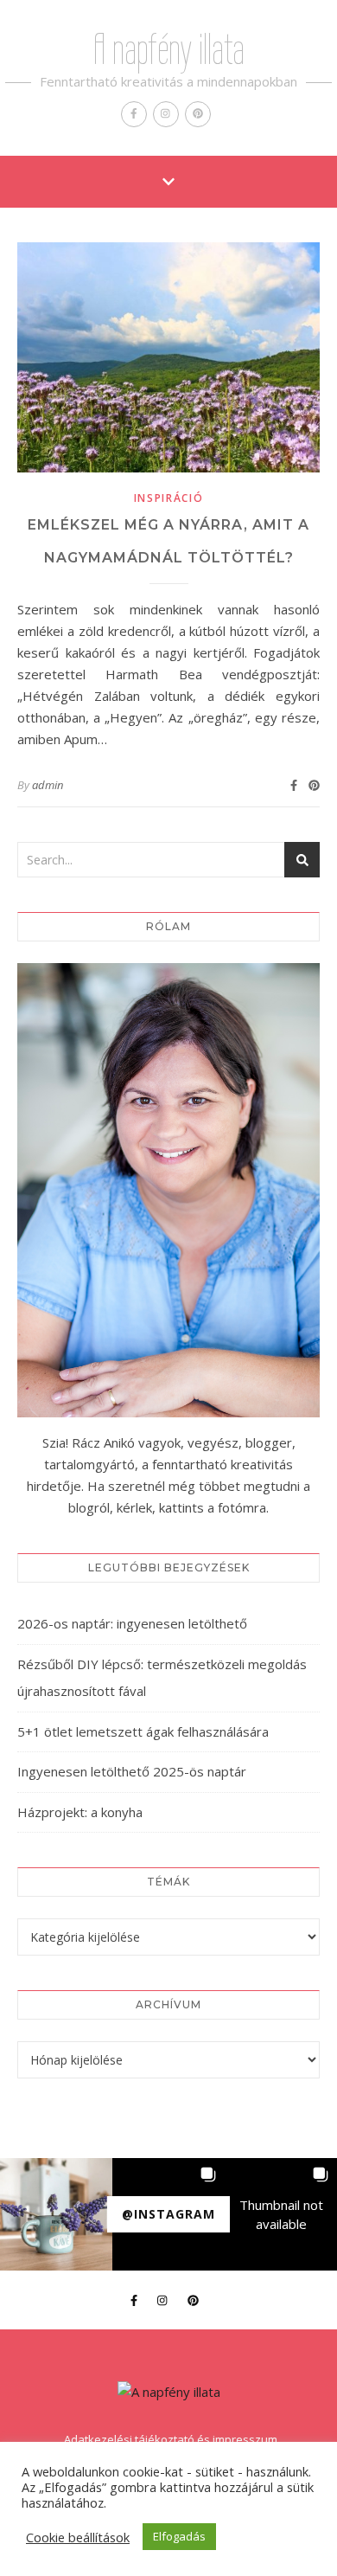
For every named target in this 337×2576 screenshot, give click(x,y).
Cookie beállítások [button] (78, 2537)
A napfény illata (169, 49)
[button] (56, 2214)
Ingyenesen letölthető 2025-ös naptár (132, 1771)
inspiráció (169, 498)
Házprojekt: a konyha (80, 1812)
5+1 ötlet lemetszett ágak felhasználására (143, 1731)
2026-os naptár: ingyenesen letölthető (132, 1623)
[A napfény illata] (169, 2392)
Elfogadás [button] (179, 2536)
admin (48, 785)
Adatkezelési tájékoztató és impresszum (171, 2439)
